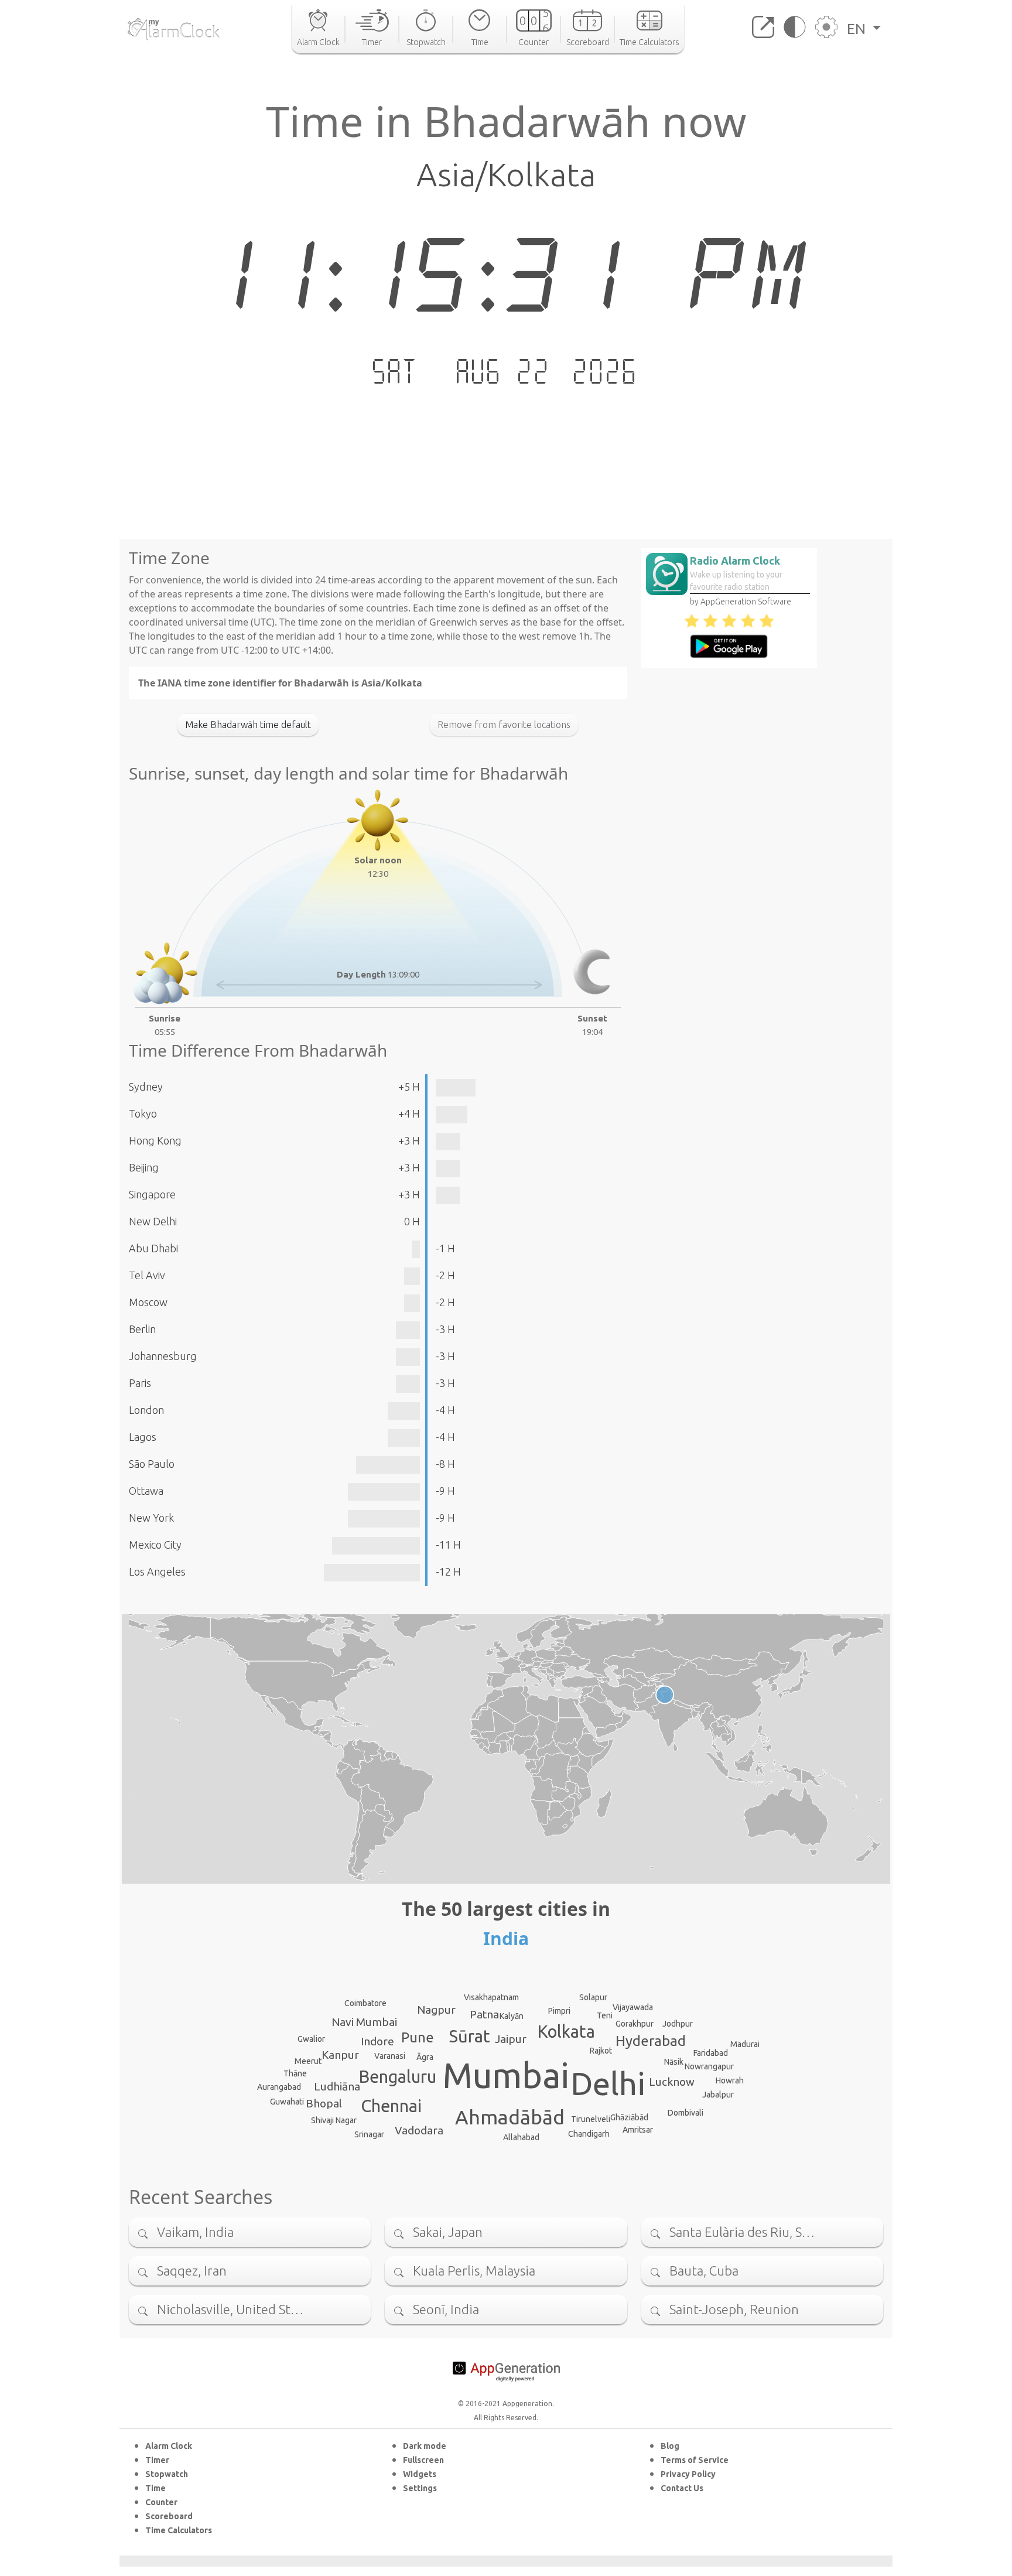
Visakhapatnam (491, 1997)
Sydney (146, 1087)
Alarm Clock (169, 2446)
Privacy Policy (688, 2474)
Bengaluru (398, 2076)
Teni (605, 2015)
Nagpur (436, 2010)
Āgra (425, 2057)
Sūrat (470, 2036)
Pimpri (559, 2011)
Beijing (144, 1167)
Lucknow (672, 2082)
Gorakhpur (635, 2024)
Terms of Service (695, 2460)
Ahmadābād (510, 2117)
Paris (140, 1383)
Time (155, 2488)
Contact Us (682, 2488)
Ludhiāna (337, 2086)
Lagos (143, 1437)
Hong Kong (155, 1140)
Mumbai (506, 2075)
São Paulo (152, 1464)
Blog (670, 2446)
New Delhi (153, 1221)
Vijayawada (633, 2007)
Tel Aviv (147, 1275)
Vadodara (419, 2130)
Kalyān (512, 2016)
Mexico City (155, 1545)
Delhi (608, 2083)
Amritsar (638, 2130)
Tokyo (143, 1113)
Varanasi (390, 2056)
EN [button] (858, 29)
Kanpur (340, 2055)
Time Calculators (179, 2530)
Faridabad (711, 2053)
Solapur (593, 1997)
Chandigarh (589, 2134)
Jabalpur (718, 2095)
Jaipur (511, 2039)
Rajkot (601, 2051)
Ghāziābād (629, 2117)
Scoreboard (169, 2516)
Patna (484, 2014)
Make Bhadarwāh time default (248, 725)
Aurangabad (279, 2087)
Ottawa (146, 1491)
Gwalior (311, 2039)
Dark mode (425, 2446)
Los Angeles (157, 1571)
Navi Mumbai (364, 2022)
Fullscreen (423, 2460)
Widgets (420, 2474)
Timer (157, 2460)
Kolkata (566, 2031)
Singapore (152, 1194)
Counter (161, 2502)
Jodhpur (678, 2024)
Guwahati (287, 2102)
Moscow (148, 1302)
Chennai (391, 2106)
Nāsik (674, 2062)
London (146, 1410)
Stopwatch (167, 2474)
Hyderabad (651, 2041)
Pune (418, 2037)
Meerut (308, 2061)
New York (151, 1518)
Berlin (142, 1329)
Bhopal (324, 2103)
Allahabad (521, 2137)
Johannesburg (163, 1356)
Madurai (745, 2044)
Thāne (295, 2073)
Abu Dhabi (153, 1248)
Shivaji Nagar (334, 2120)
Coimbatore (365, 2003)
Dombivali (686, 2113)
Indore (377, 2041)
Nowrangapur (709, 2066)
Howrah (730, 2080)
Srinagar (369, 2134)
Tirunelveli (591, 2119)
